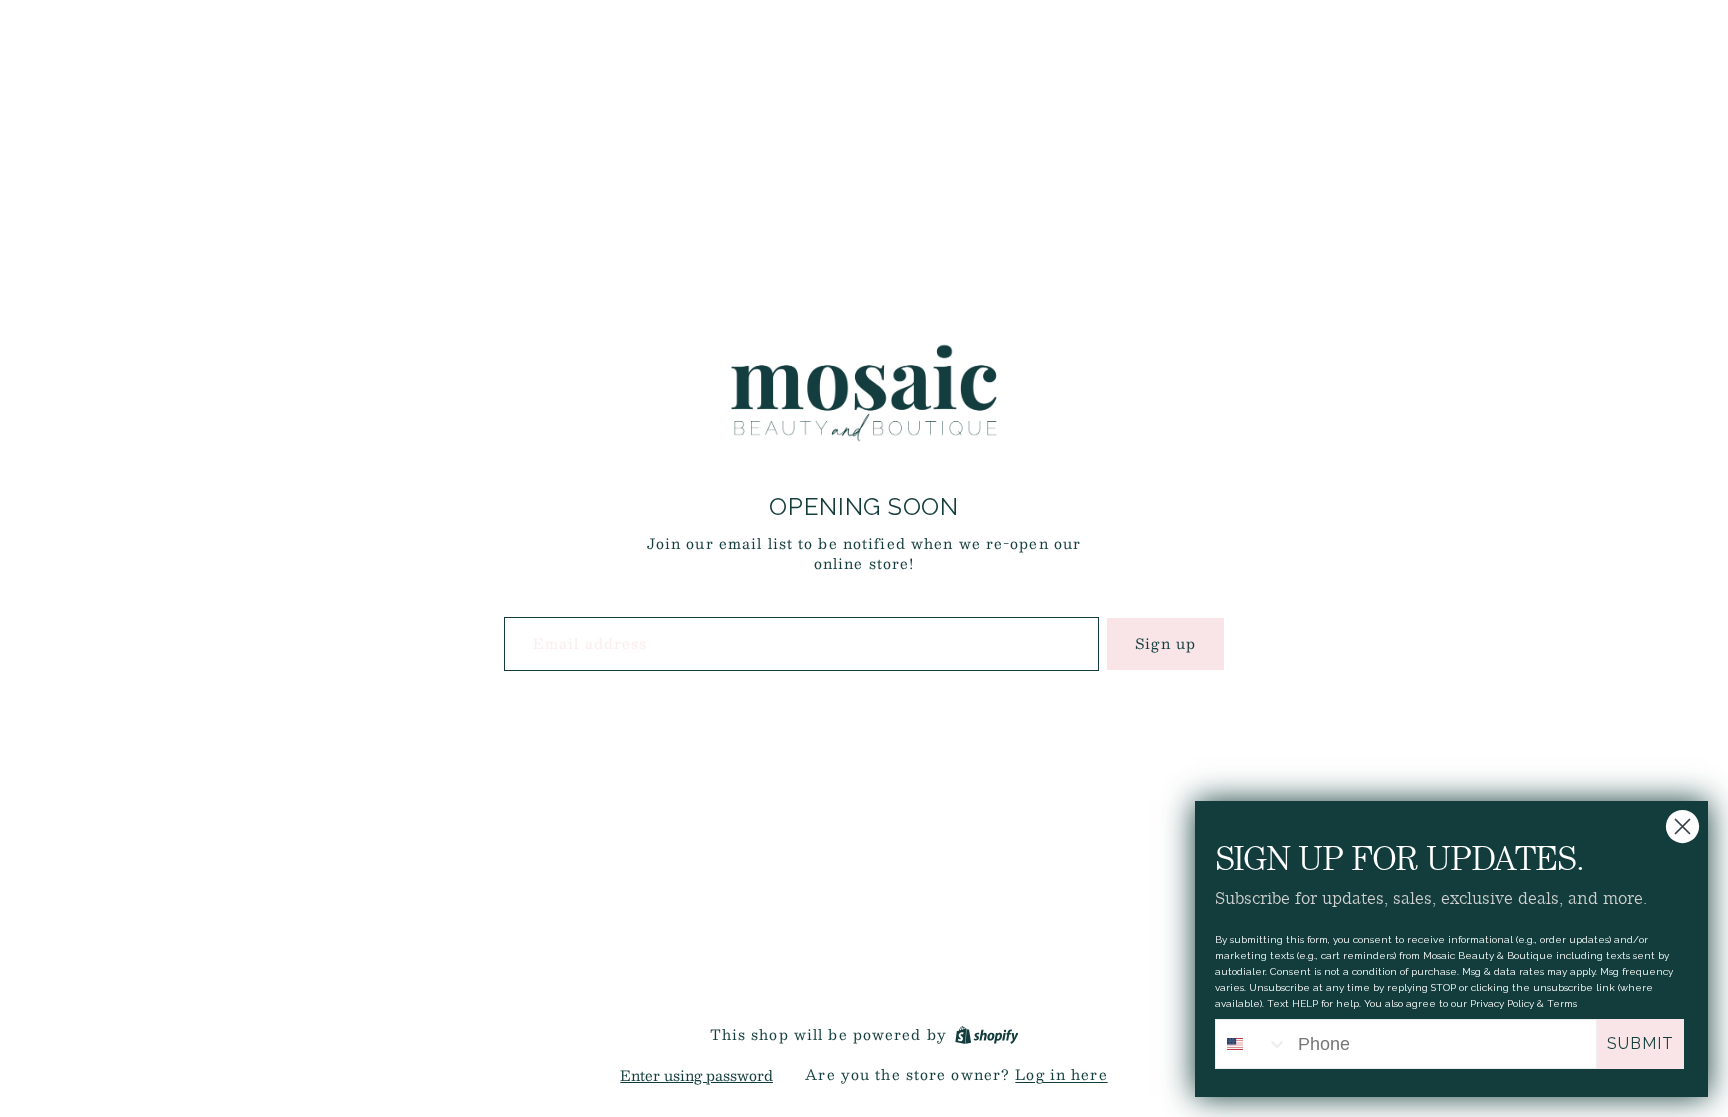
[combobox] (1252, 1044)
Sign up (1165, 643)
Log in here (1061, 1074)
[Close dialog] (1682, 826)
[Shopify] (986, 1035)
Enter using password (696, 1075)
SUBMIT (1640, 1043)
